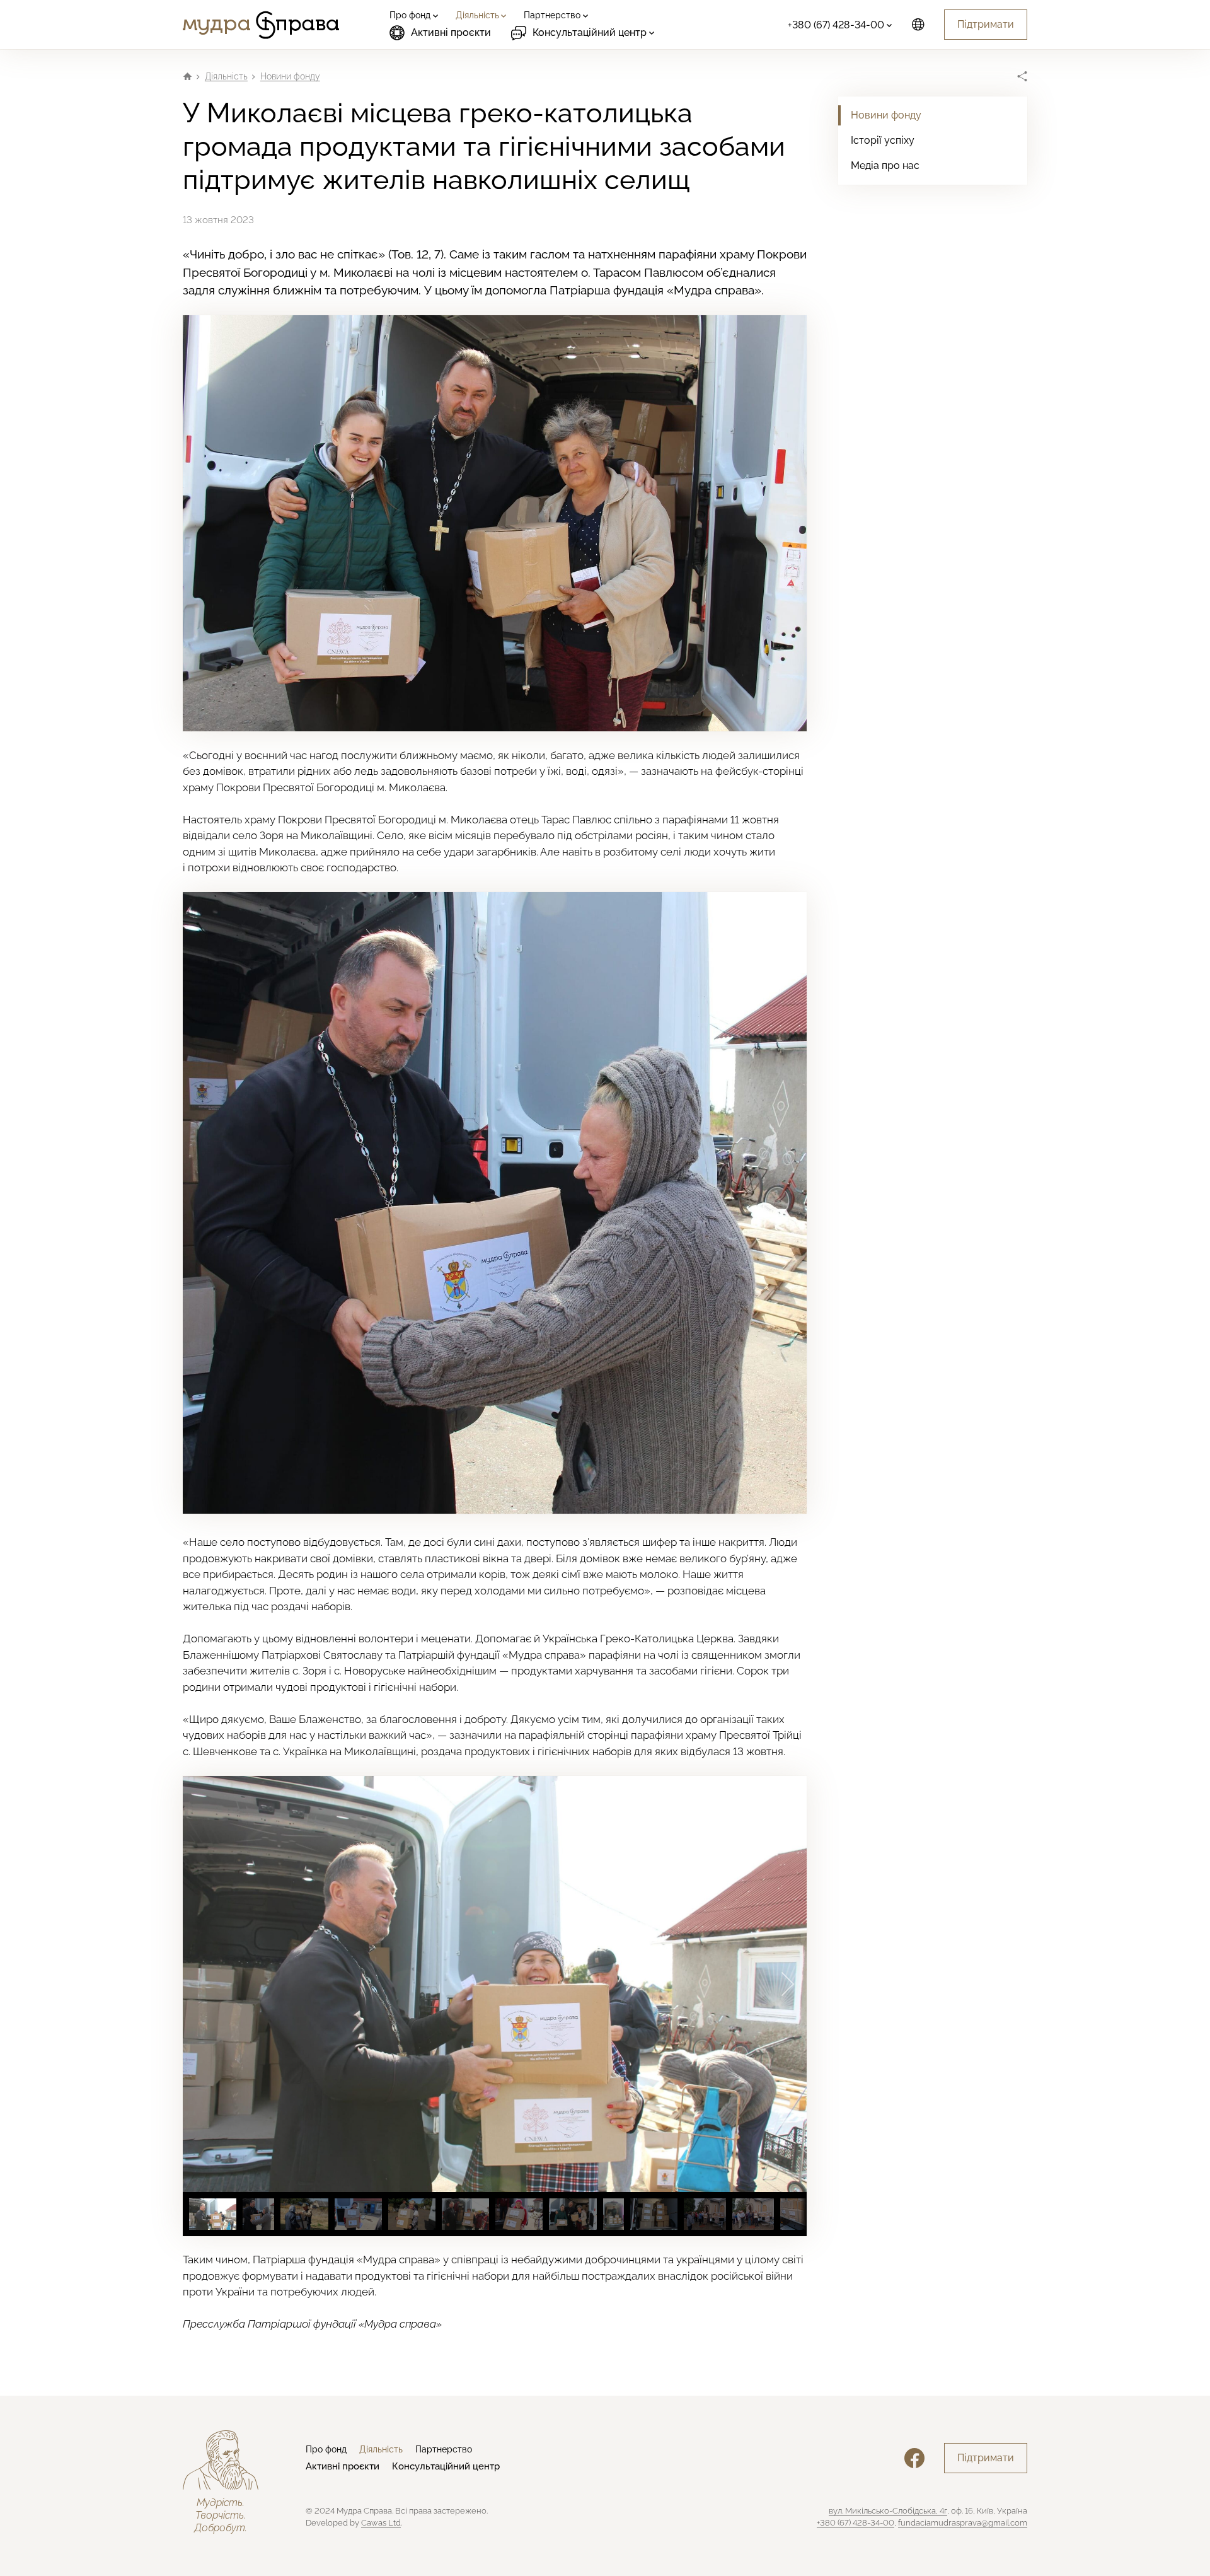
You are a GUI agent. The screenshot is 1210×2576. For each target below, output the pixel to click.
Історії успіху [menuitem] (883, 140)
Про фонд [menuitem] (326, 2449)
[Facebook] (914, 2458)
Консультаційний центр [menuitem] (446, 2466)
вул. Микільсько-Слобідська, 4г (888, 2511)
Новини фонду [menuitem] (886, 115)
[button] (788, 1984)
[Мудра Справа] (261, 25)
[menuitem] (412, 15)
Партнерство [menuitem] (444, 2449)
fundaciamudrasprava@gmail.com (963, 2523)
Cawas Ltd (381, 2523)
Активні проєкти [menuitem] (451, 32)
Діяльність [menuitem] (381, 2449)
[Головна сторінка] (187, 76)
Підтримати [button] (986, 24)
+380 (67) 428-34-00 (856, 2523)
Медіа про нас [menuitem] (885, 165)
